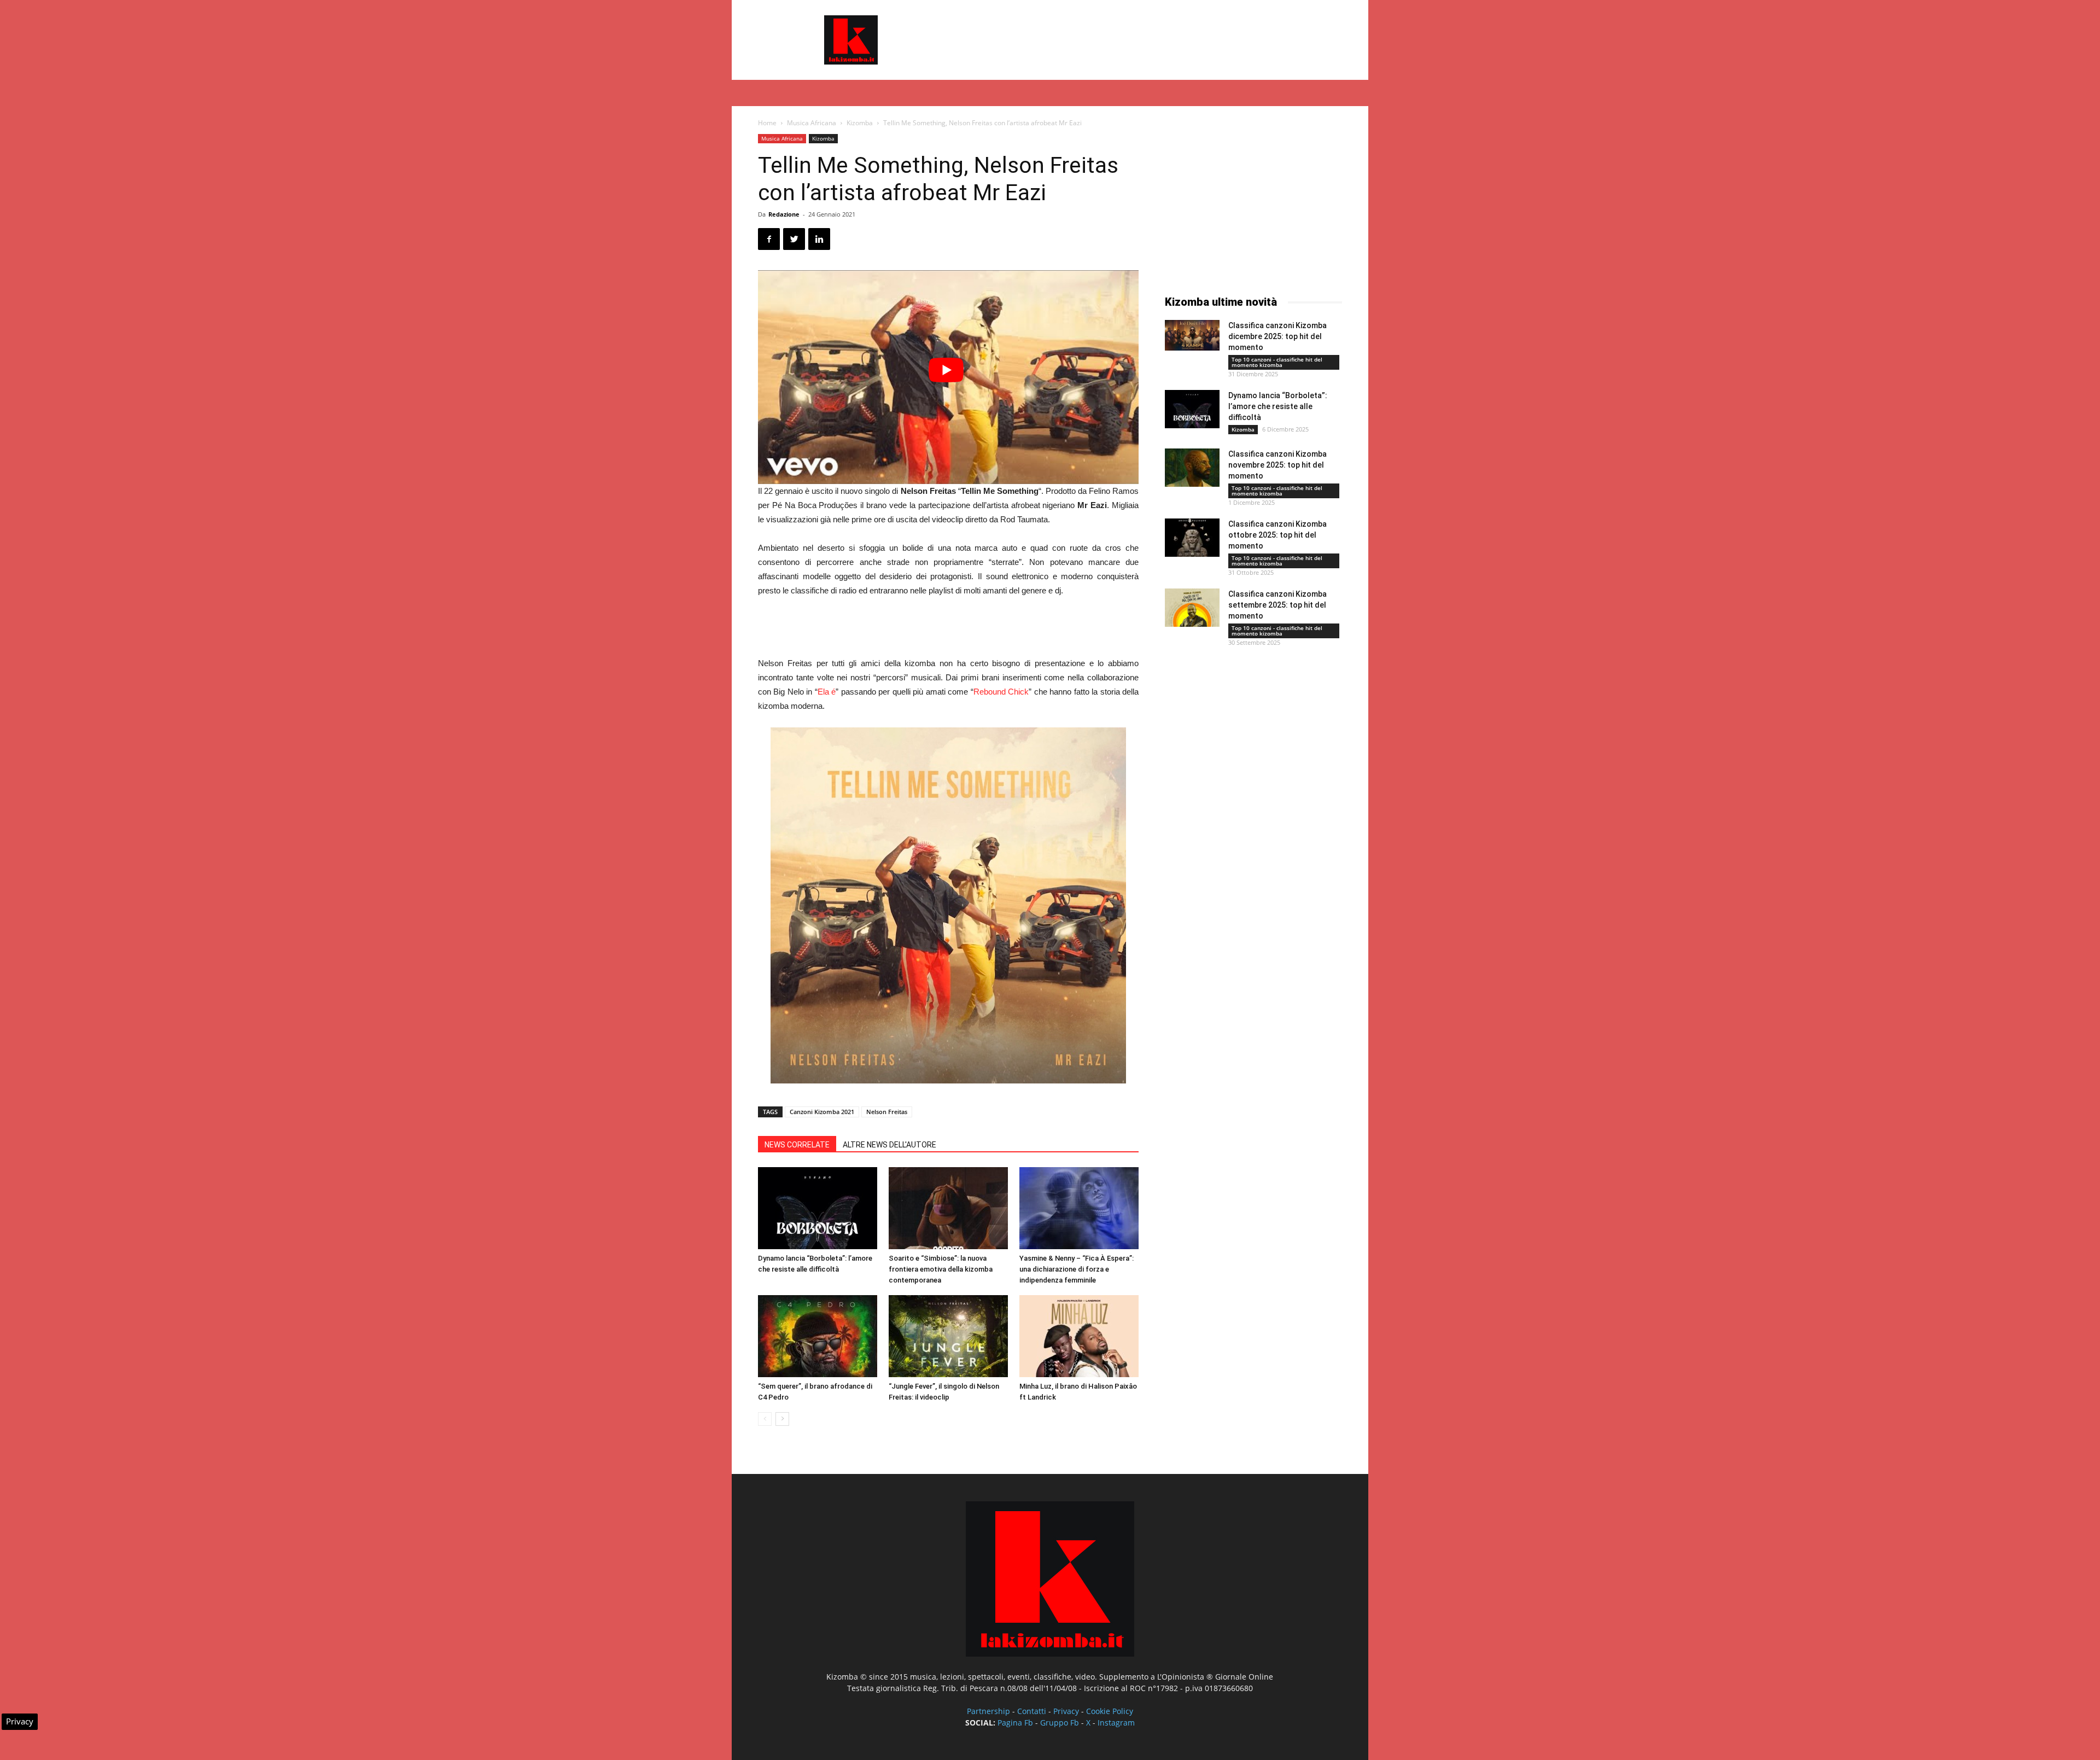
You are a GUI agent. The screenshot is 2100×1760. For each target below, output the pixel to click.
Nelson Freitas (887, 1112)
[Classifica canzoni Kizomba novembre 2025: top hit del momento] (1192, 468)
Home (767, 123)
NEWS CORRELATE (797, 1145)
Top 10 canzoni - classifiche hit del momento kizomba (1277, 362)
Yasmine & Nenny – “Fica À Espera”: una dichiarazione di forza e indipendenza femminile (1077, 1269)
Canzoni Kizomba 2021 (822, 1112)
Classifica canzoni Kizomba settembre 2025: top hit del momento (1277, 605)
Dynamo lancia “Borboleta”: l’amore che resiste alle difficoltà (1278, 406)
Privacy (1066, 1711)
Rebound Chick (1001, 692)
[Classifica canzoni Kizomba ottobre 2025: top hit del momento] (1192, 538)
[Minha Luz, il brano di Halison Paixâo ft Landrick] (1079, 1336)
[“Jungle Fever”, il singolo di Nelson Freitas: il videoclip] (948, 1336)
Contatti (1032, 1711)
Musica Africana (812, 123)
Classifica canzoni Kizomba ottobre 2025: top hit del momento (1277, 535)
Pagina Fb (1015, 1723)
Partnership (988, 1711)
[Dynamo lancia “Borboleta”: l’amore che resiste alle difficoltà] (818, 1208)
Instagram (1116, 1723)
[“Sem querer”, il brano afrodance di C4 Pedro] (818, 1336)
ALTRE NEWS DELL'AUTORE (889, 1145)
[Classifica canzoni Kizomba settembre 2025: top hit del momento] (1192, 608)
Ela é (827, 692)
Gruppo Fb (1060, 1723)
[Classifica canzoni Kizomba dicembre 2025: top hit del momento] (1192, 335)
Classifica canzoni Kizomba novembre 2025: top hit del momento (1277, 465)
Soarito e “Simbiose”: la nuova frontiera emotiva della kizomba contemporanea (941, 1269)
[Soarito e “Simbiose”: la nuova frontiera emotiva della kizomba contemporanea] (948, 1208)
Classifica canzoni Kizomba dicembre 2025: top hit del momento (1277, 336)
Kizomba (860, 123)
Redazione (784, 214)
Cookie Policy (1110, 1711)
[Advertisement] (1143, 40)
